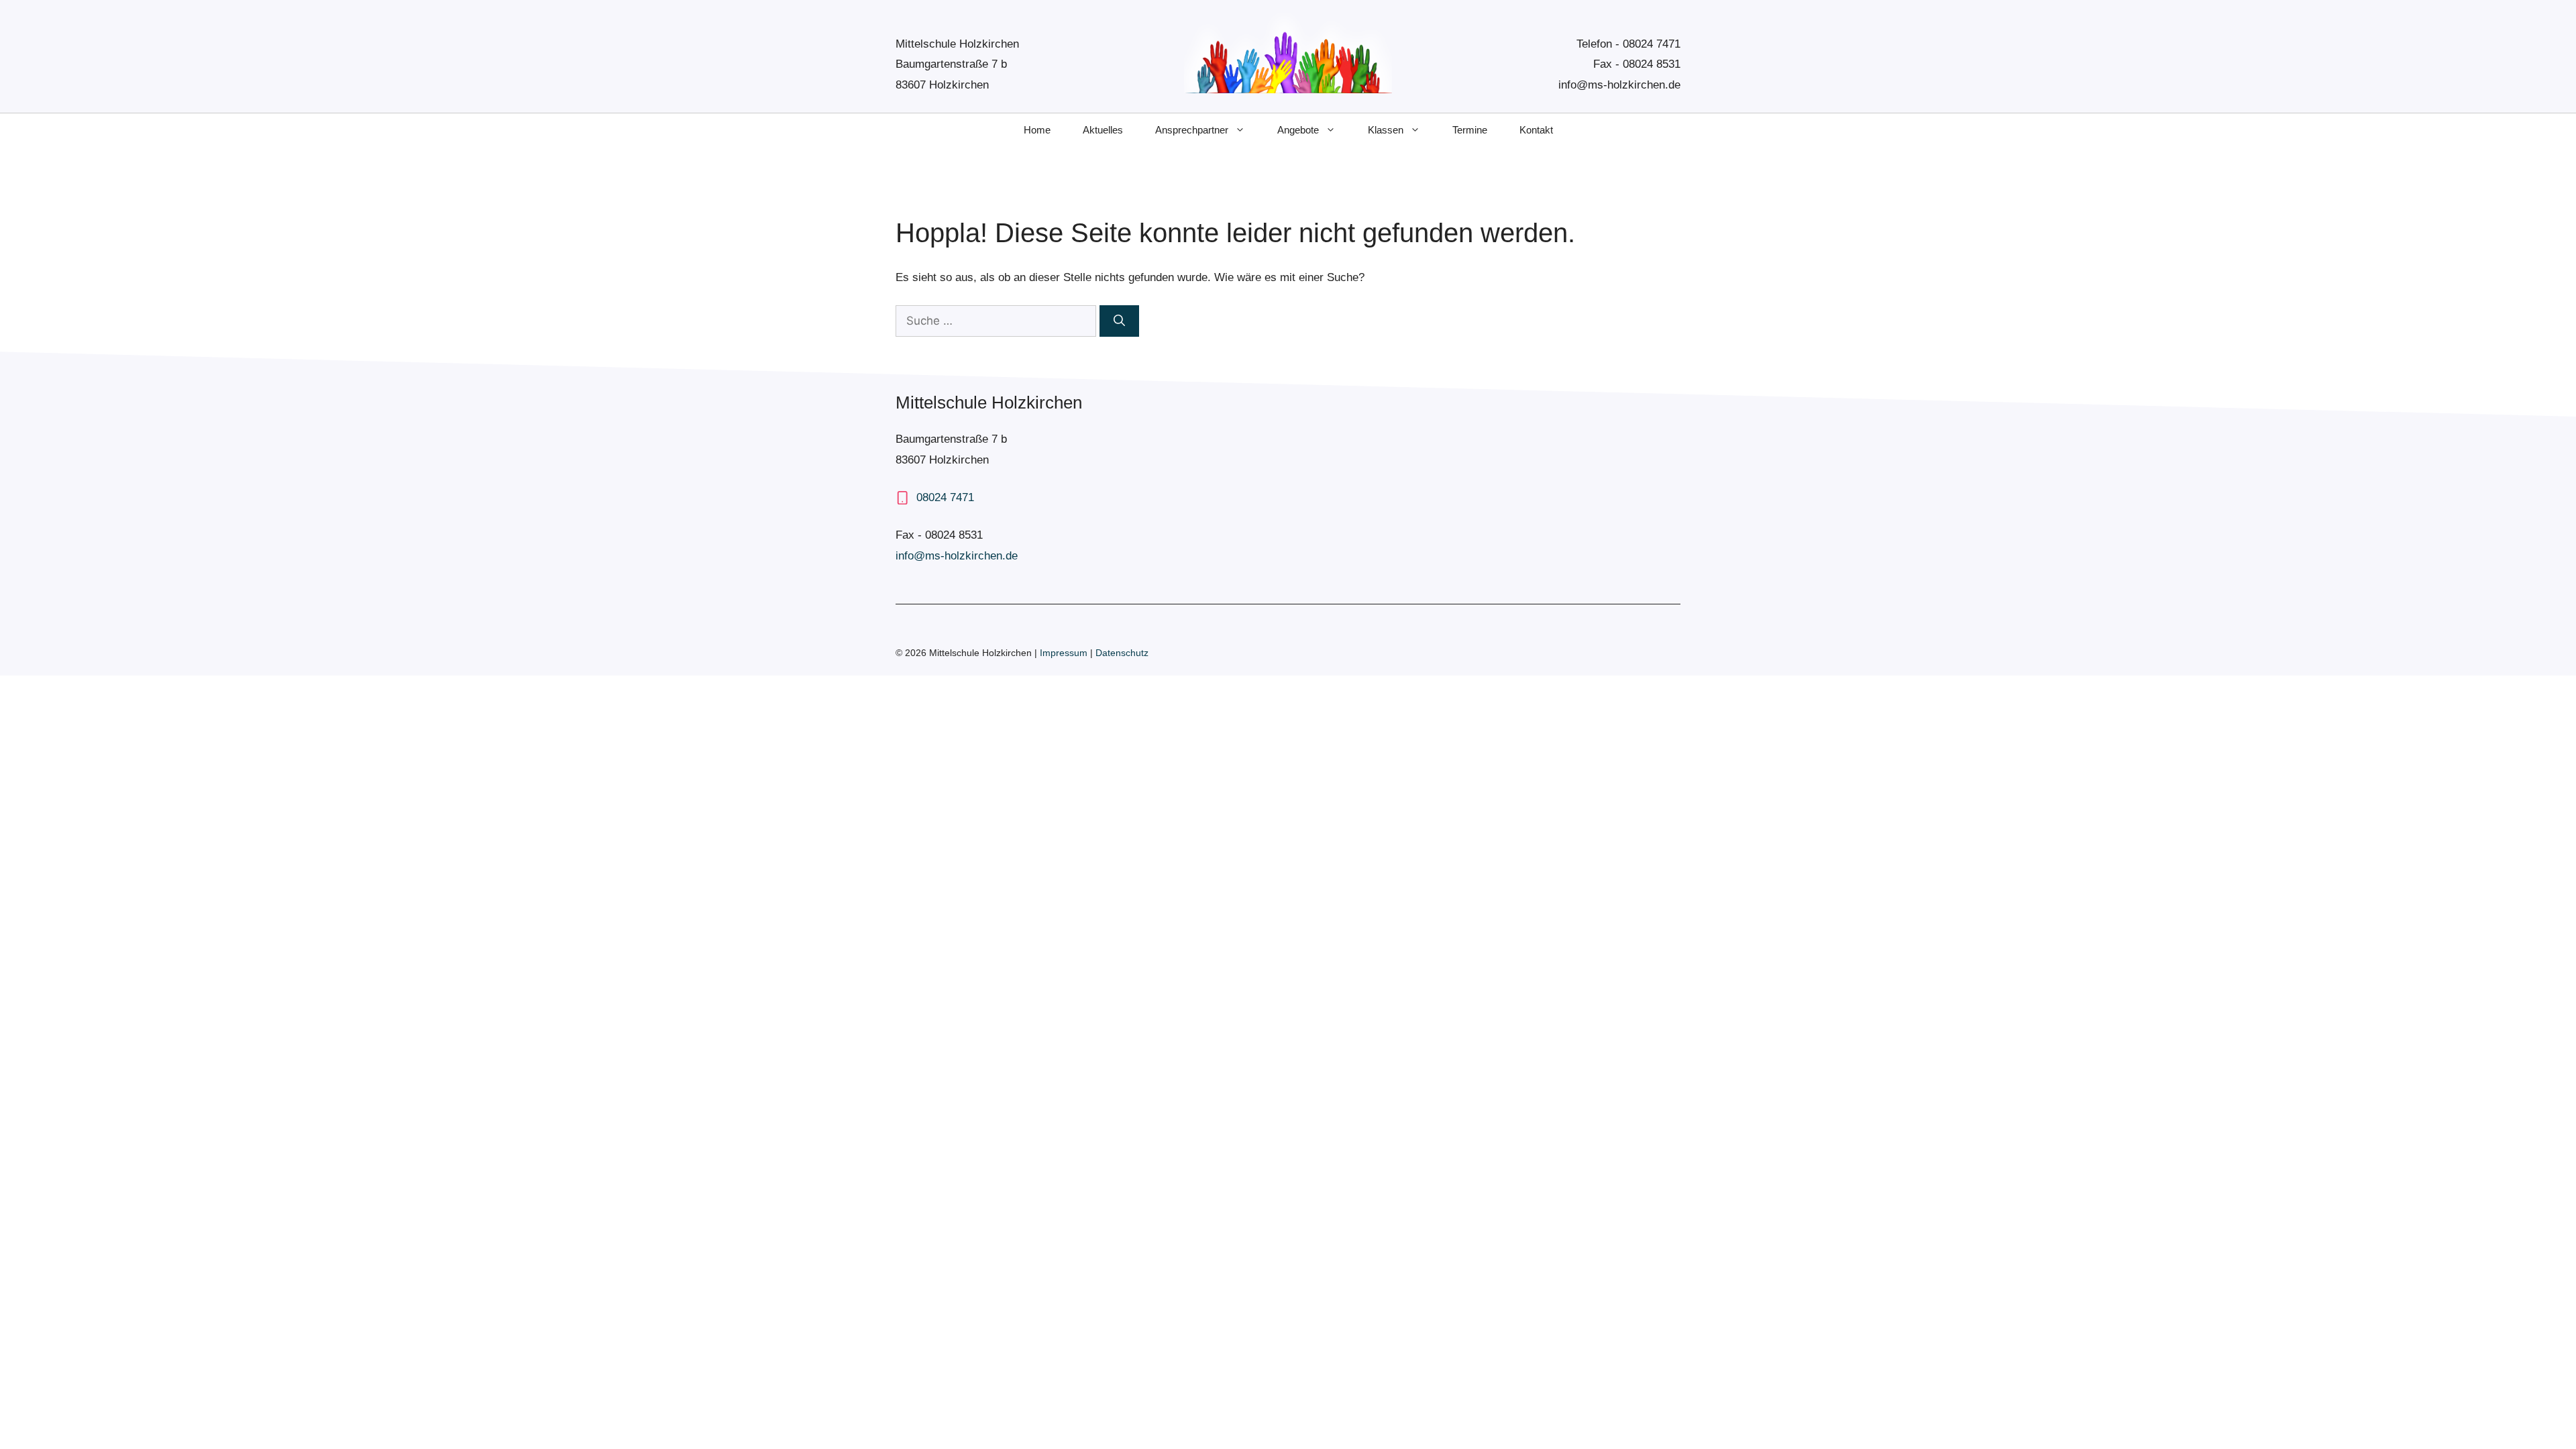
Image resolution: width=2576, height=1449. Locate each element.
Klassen (1386, 130)
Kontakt (1536, 130)
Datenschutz (1122, 653)
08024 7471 (1652, 44)
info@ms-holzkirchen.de (1619, 85)
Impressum (1065, 653)
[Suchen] (1119, 321)
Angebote (1298, 130)
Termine (1470, 130)
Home (1037, 130)
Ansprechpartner (1192, 130)
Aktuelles (1103, 130)
